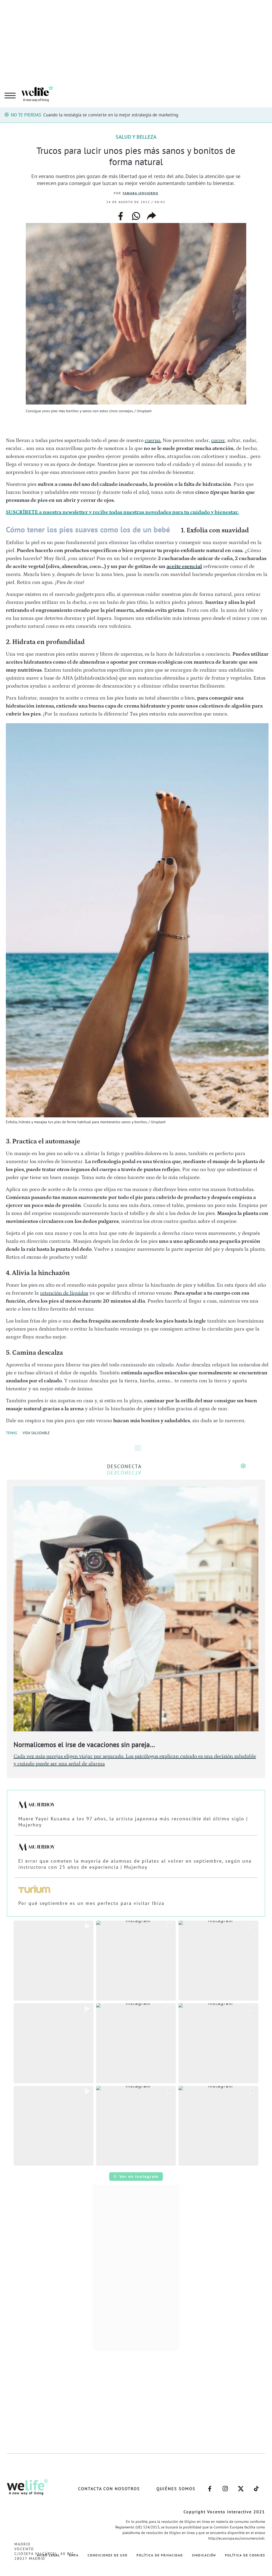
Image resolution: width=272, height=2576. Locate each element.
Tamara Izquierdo (140, 193)
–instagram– (225, 2486)
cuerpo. (153, 440)
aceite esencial (184, 566)
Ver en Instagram (139, 2176)
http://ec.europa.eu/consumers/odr (236, 2538)
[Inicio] (37, 101)
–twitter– (241, 2486)
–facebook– (210, 2486)
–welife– (256, 2486)
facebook (121, 214)
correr (218, 440)
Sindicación (204, 2555)
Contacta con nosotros (109, 2489)
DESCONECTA (124, 1466)
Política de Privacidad (160, 2555)
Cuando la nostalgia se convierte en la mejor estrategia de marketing (111, 115)
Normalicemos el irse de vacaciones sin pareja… (84, 1744)
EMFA (74, 2555)
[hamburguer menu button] (10, 96)
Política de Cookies (245, 2555)
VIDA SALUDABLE (36, 1433)
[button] (54, 1961)
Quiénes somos (176, 2489)
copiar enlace (151, 216)
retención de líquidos (64, 1293)
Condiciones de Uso (108, 2555)
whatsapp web (136, 216)
